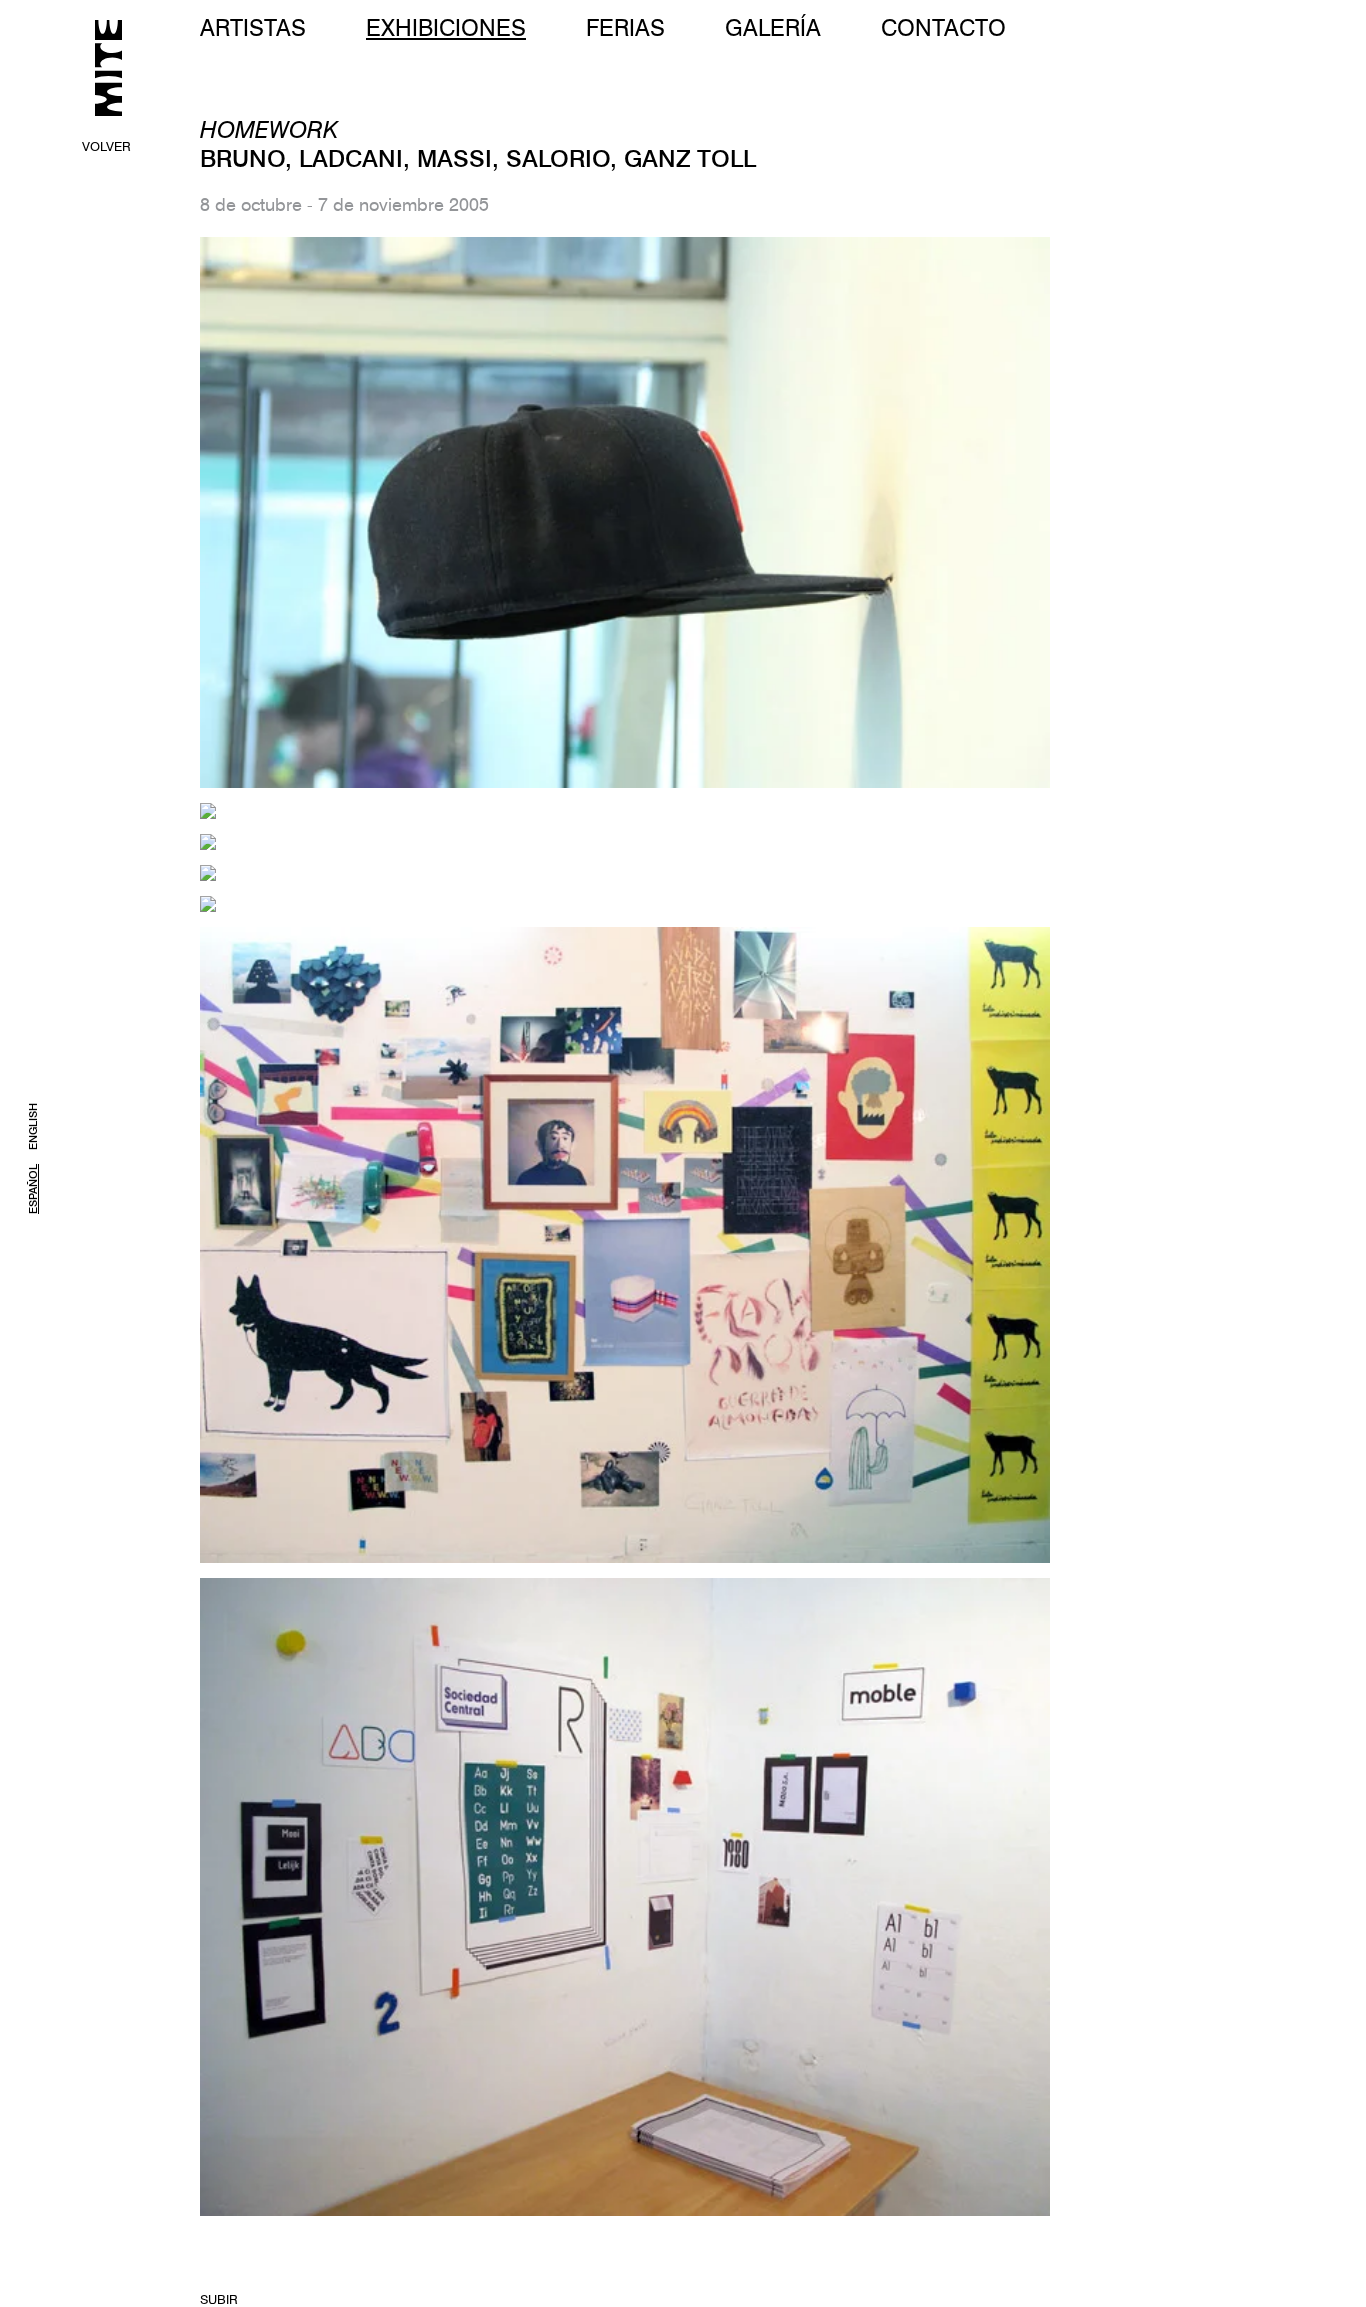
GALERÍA (773, 27)
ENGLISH (33, 1126)
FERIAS (625, 27)
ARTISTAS (253, 27)
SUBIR (219, 2299)
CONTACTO (943, 27)
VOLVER (106, 146)
